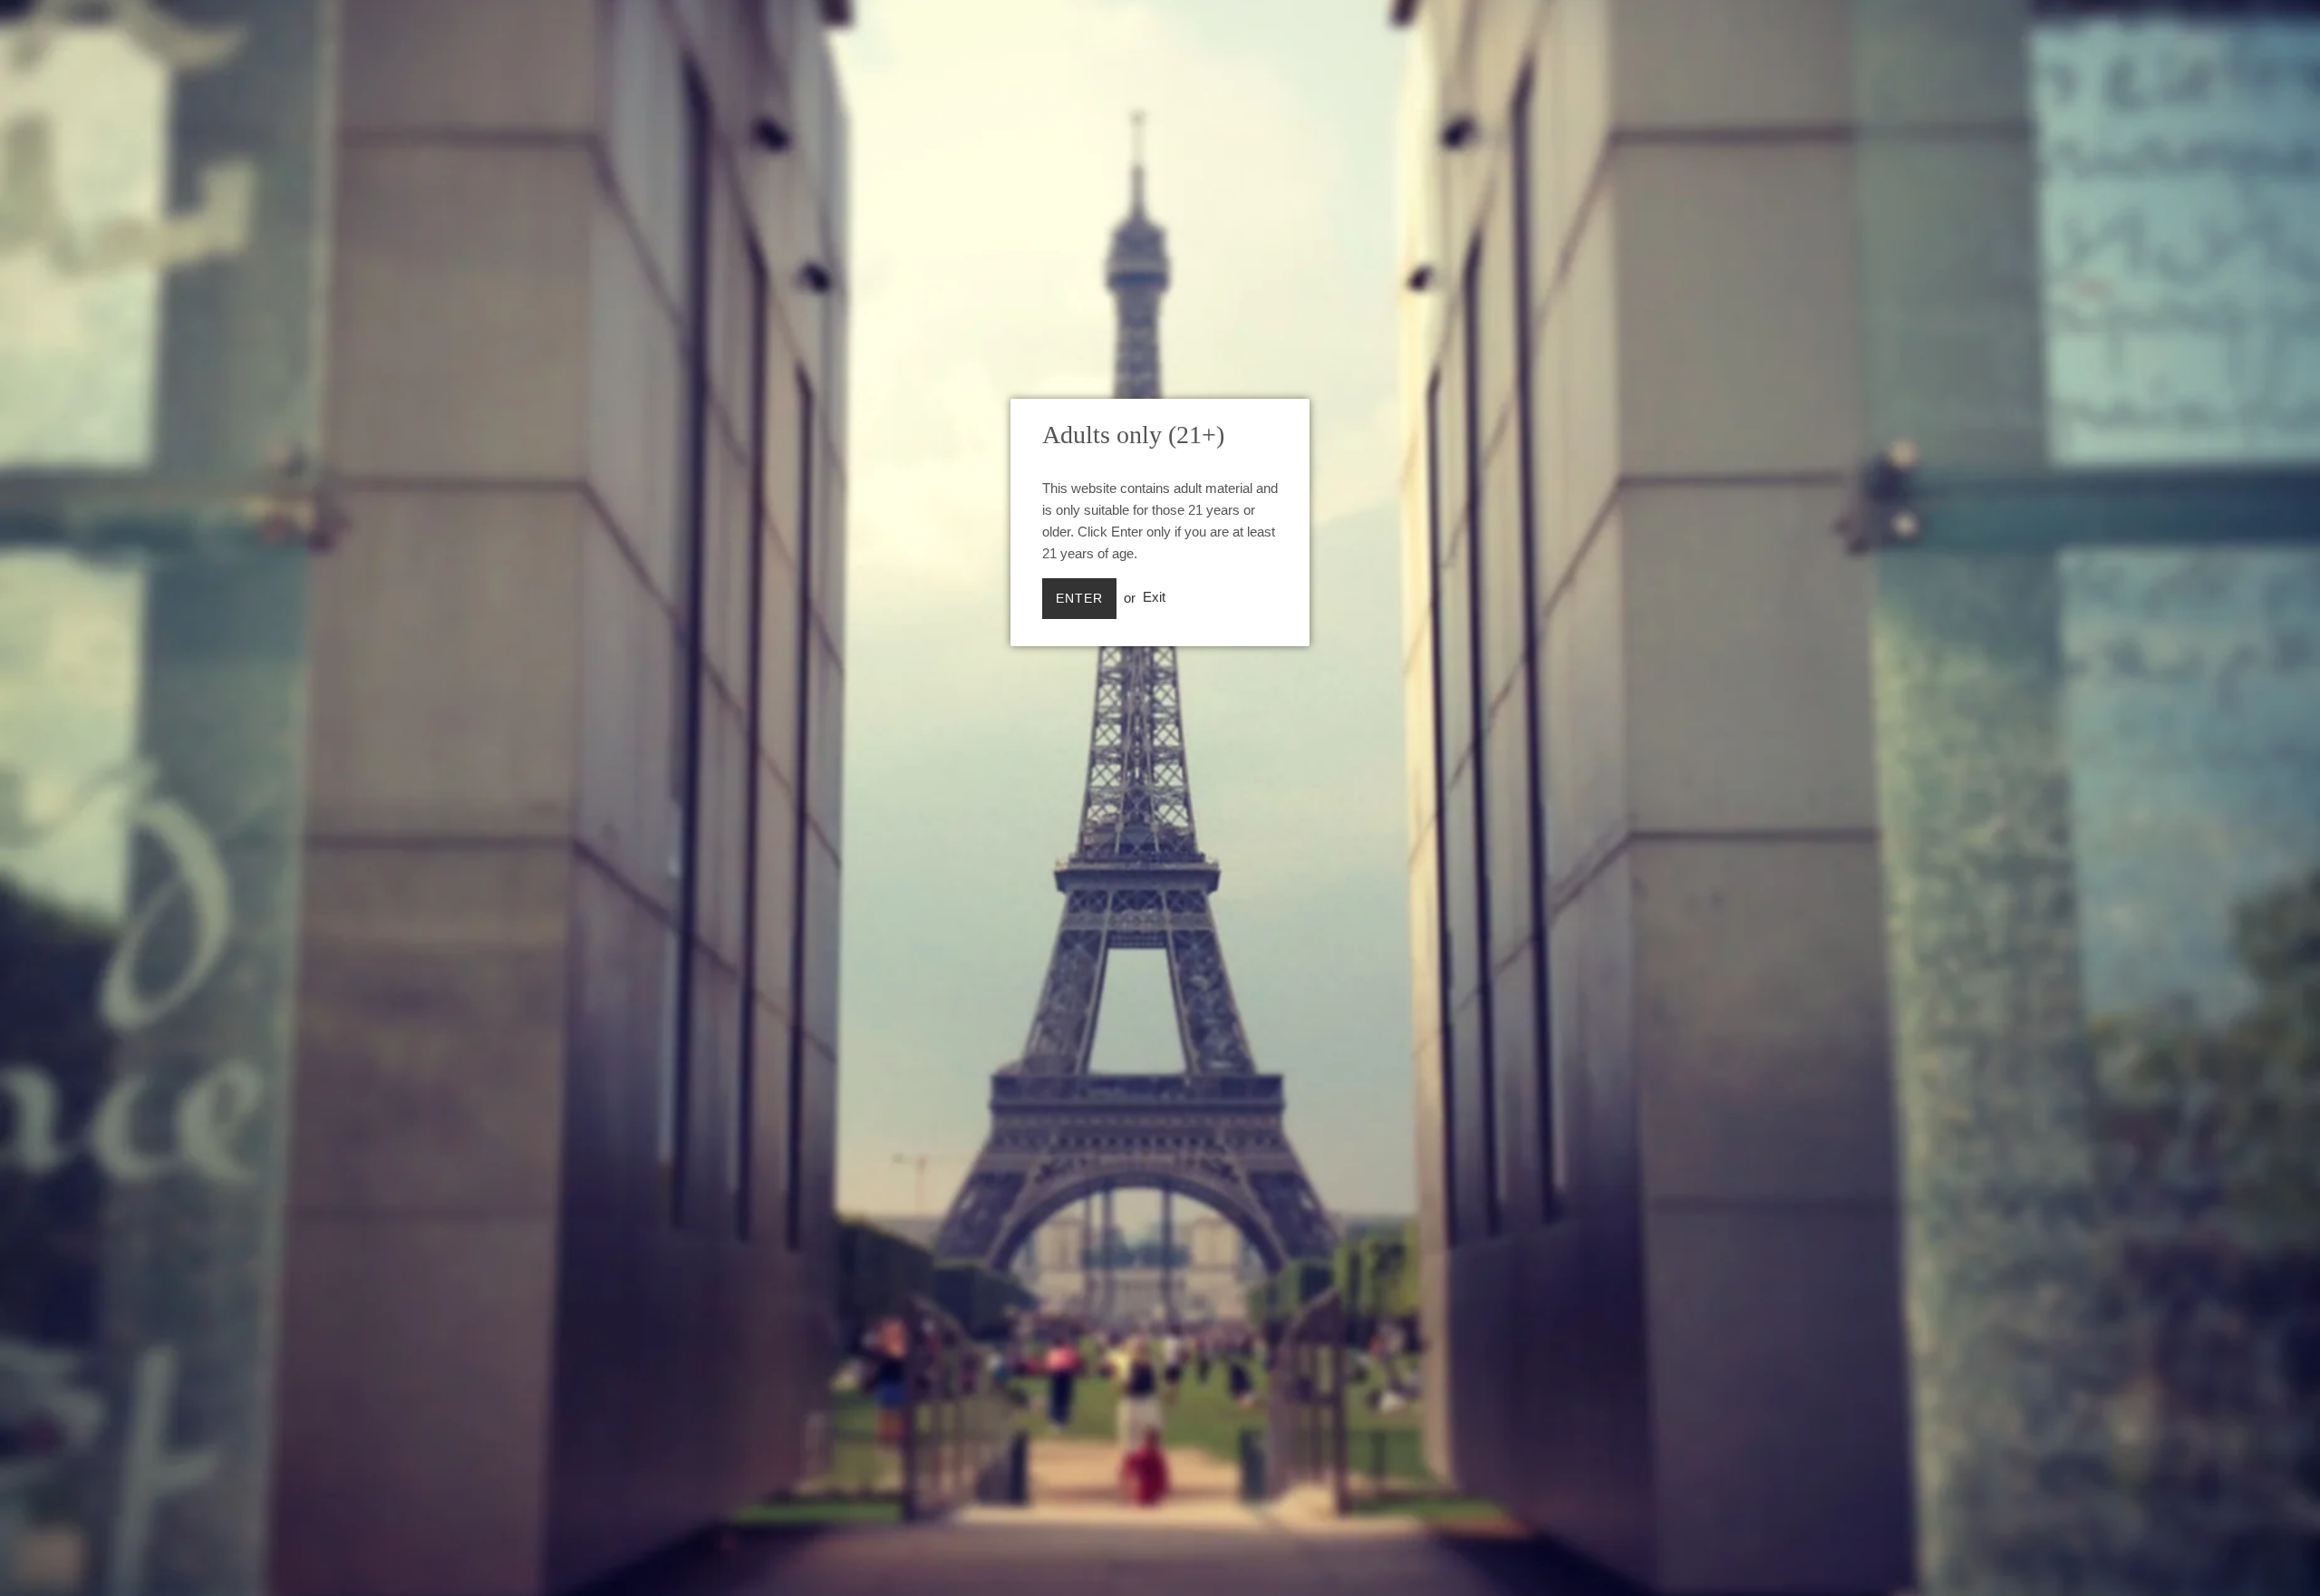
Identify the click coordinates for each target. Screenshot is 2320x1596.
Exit (1154, 598)
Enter (1079, 598)
